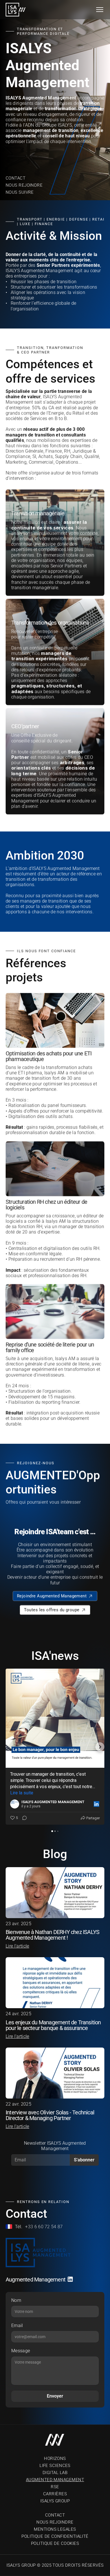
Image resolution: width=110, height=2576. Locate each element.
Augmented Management (55, 2480)
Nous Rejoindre (24, 185)
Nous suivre (20, 192)
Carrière (54, 2494)
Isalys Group (55, 2501)
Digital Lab (55, 2473)
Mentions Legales (55, 2529)
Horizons (55, 2458)
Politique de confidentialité (55, 2536)
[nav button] (100, 10)
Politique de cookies (55, 2543)
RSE (55, 2487)
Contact (16, 178)
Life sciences (55, 2466)
